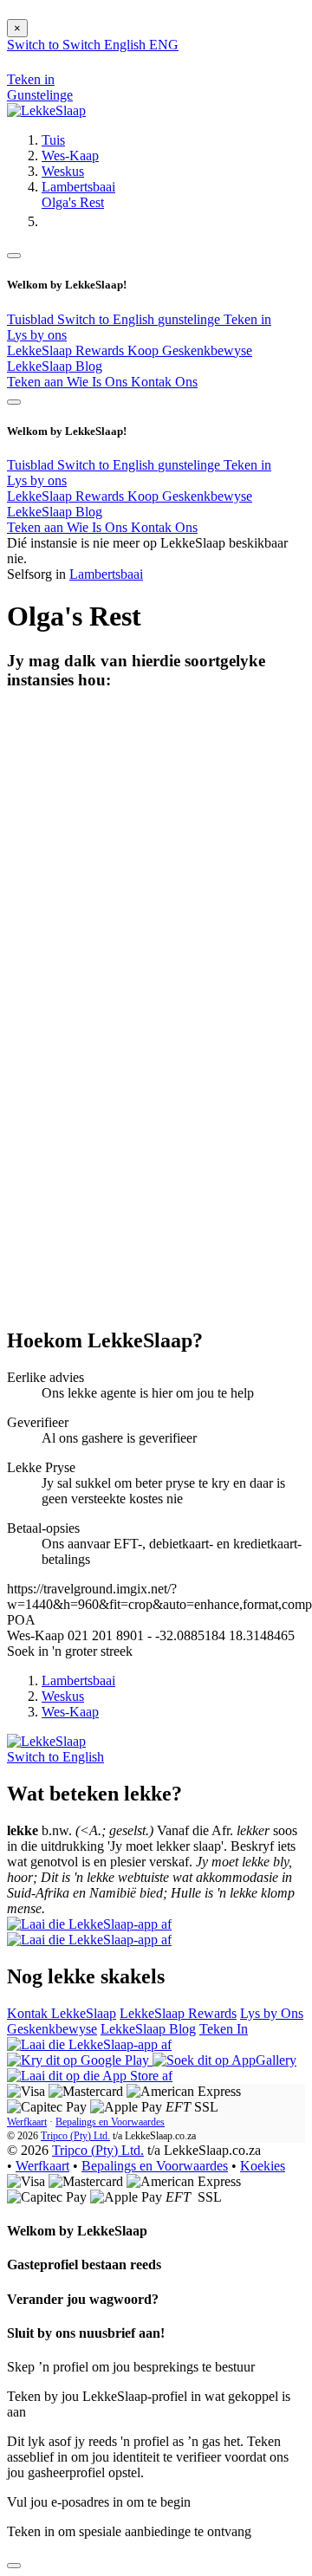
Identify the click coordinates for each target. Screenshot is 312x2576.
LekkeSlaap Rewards (67, 350)
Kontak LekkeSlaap (62, 2013)
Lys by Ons (272, 2013)
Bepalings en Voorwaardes (110, 2122)
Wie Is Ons (99, 382)
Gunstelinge (40, 95)
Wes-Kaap (70, 156)
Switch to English (107, 319)
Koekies (263, 2166)
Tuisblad (32, 319)
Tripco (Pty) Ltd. (75, 2136)
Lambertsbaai (78, 187)
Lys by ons (37, 335)
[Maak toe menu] (14, 256)
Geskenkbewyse (52, 2029)
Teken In (224, 2029)
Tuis (53, 140)
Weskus (63, 171)
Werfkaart (27, 2122)
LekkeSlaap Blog (55, 366)
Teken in (247, 319)
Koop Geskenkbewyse (190, 350)
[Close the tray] (14, 2566)
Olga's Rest (73, 202)
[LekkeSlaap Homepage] (46, 110)
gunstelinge (191, 319)
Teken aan (37, 382)
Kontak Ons (164, 382)
